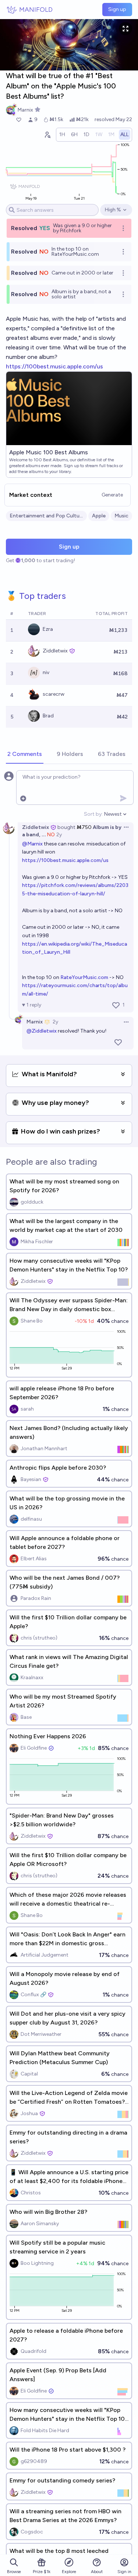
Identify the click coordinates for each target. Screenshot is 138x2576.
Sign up (117, 9)
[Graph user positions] (47, 135)
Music (121, 516)
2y (59, 835)
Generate (112, 495)
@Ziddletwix (42, 1031)
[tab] (25, 754)
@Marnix (32, 844)
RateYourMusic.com (84, 977)
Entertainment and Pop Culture (46, 516)
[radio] (62, 135)
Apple (99, 516)
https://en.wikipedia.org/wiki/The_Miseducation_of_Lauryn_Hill (75, 948)
